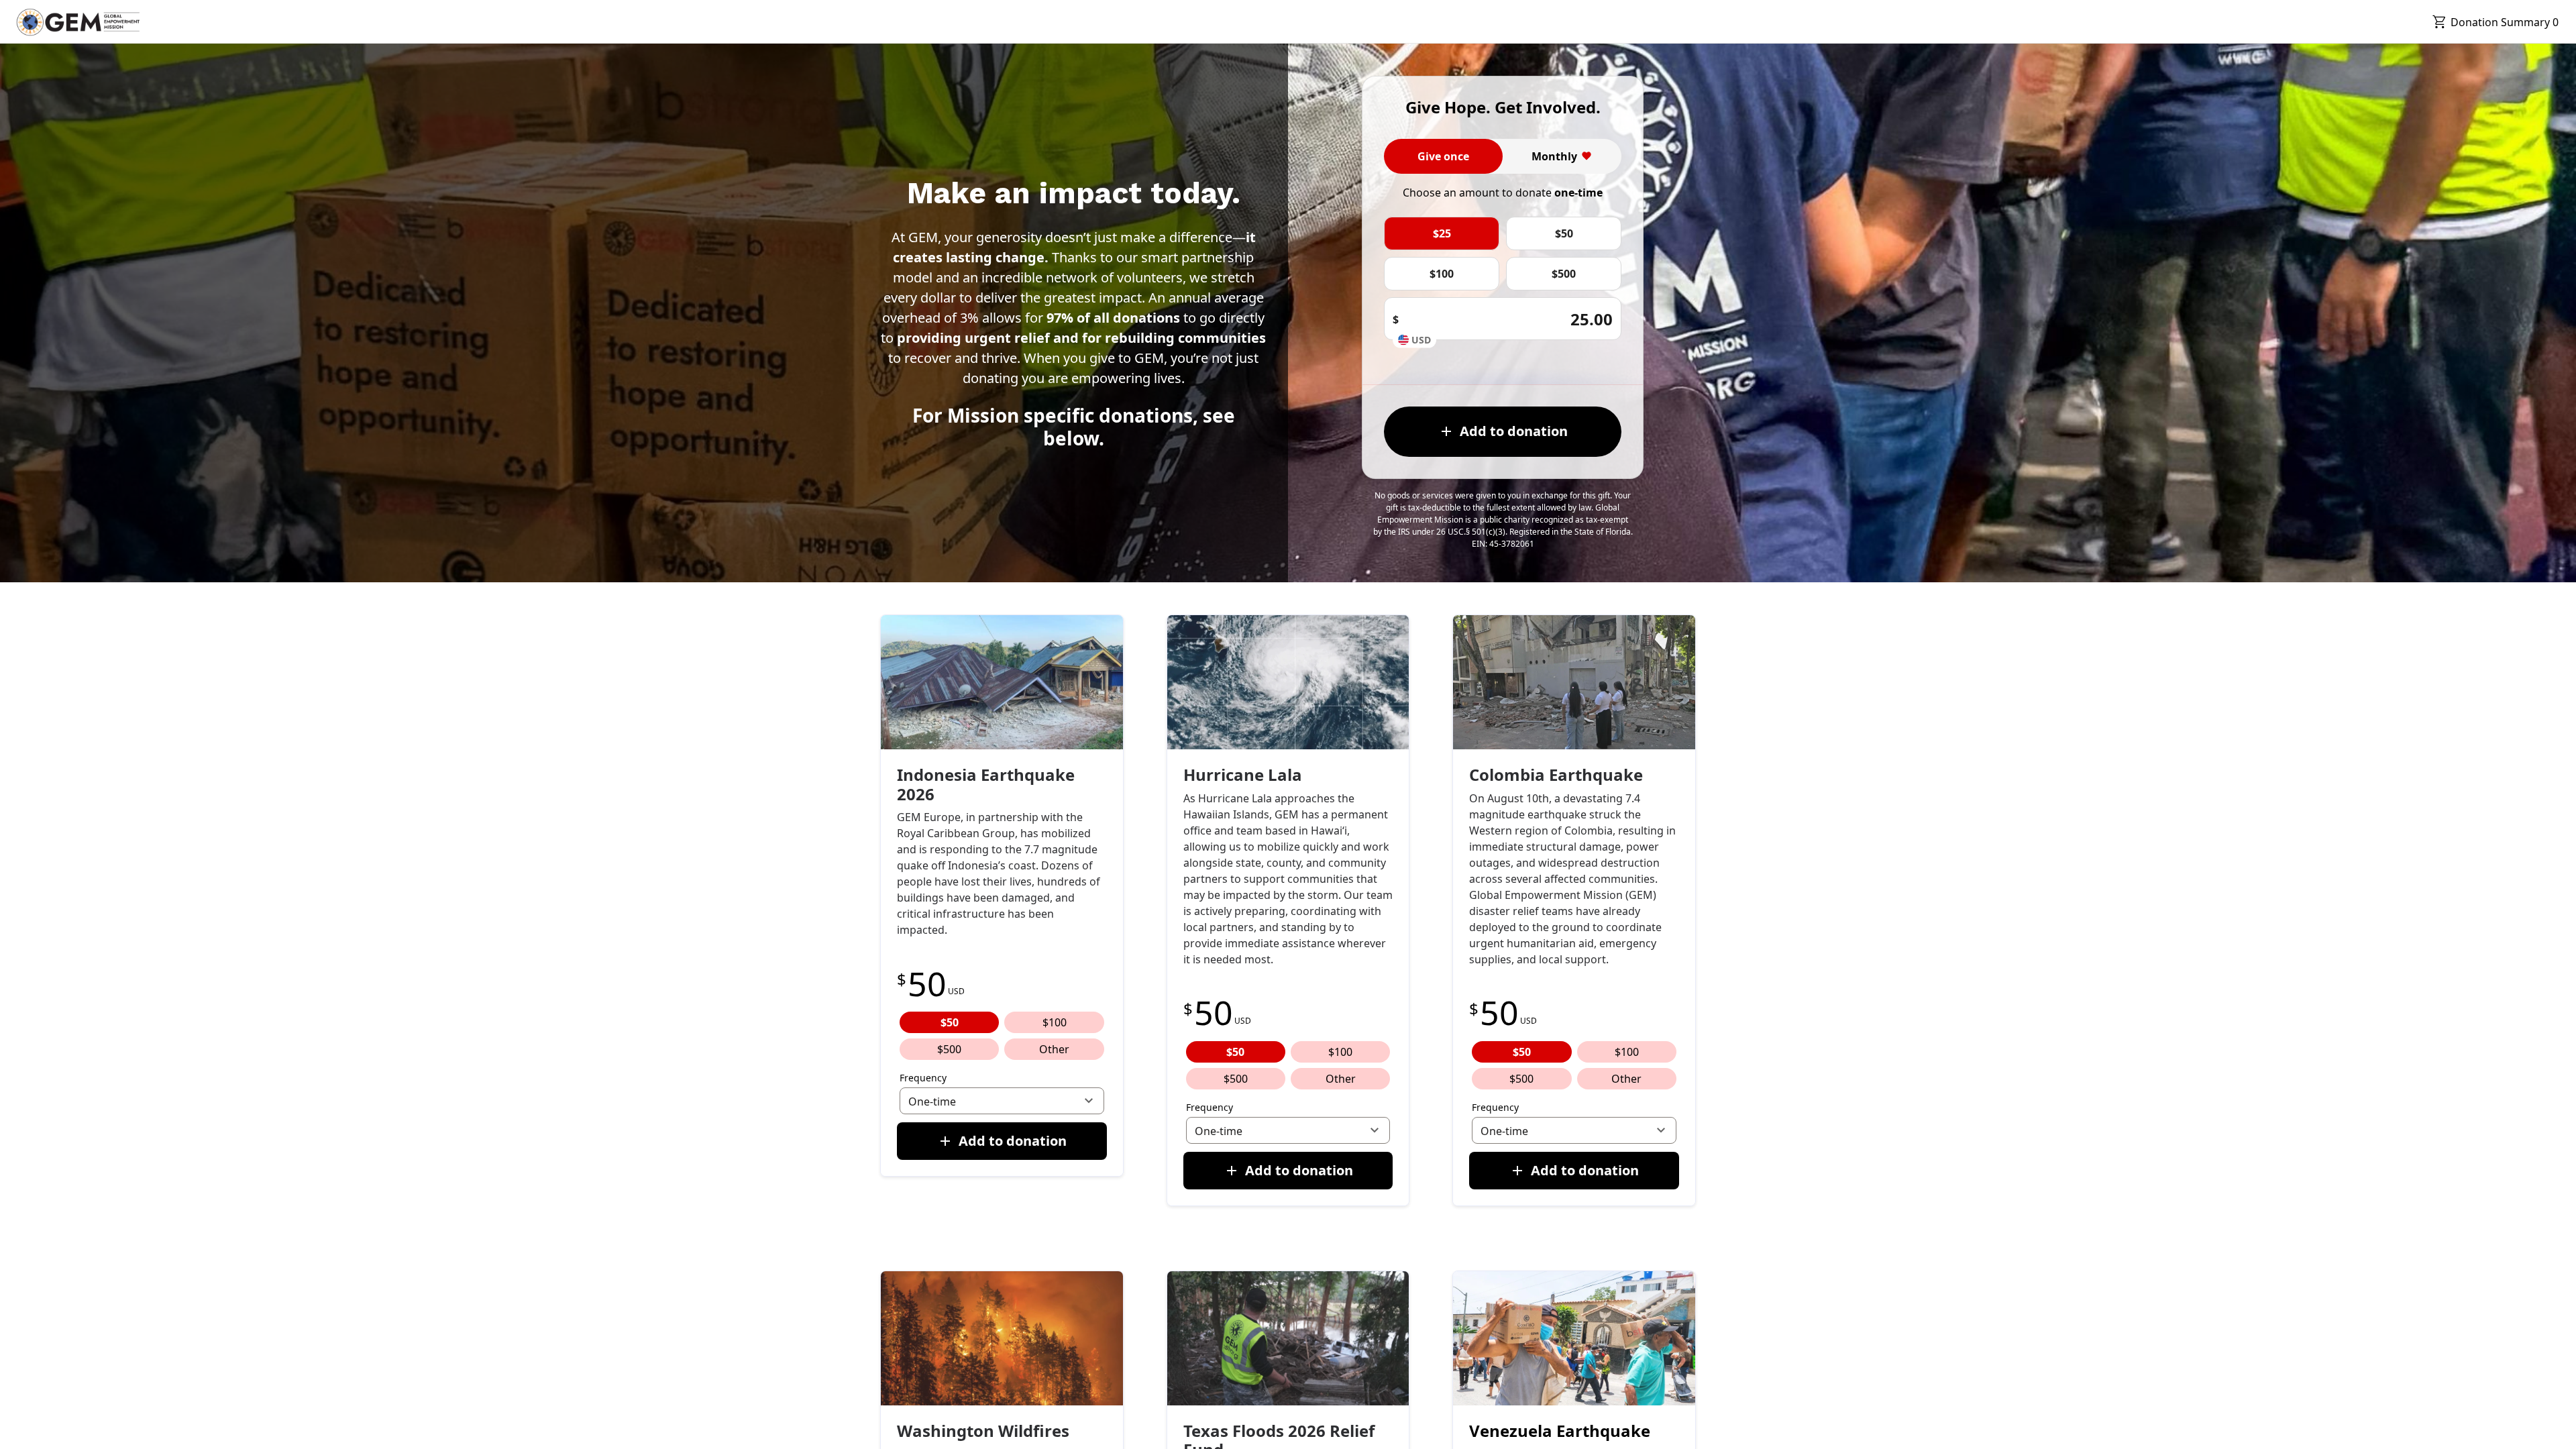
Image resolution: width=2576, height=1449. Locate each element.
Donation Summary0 (2505, 22)
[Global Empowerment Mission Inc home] (78, 22)
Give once (1443, 156)
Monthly (1554, 156)
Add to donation (1514, 431)
